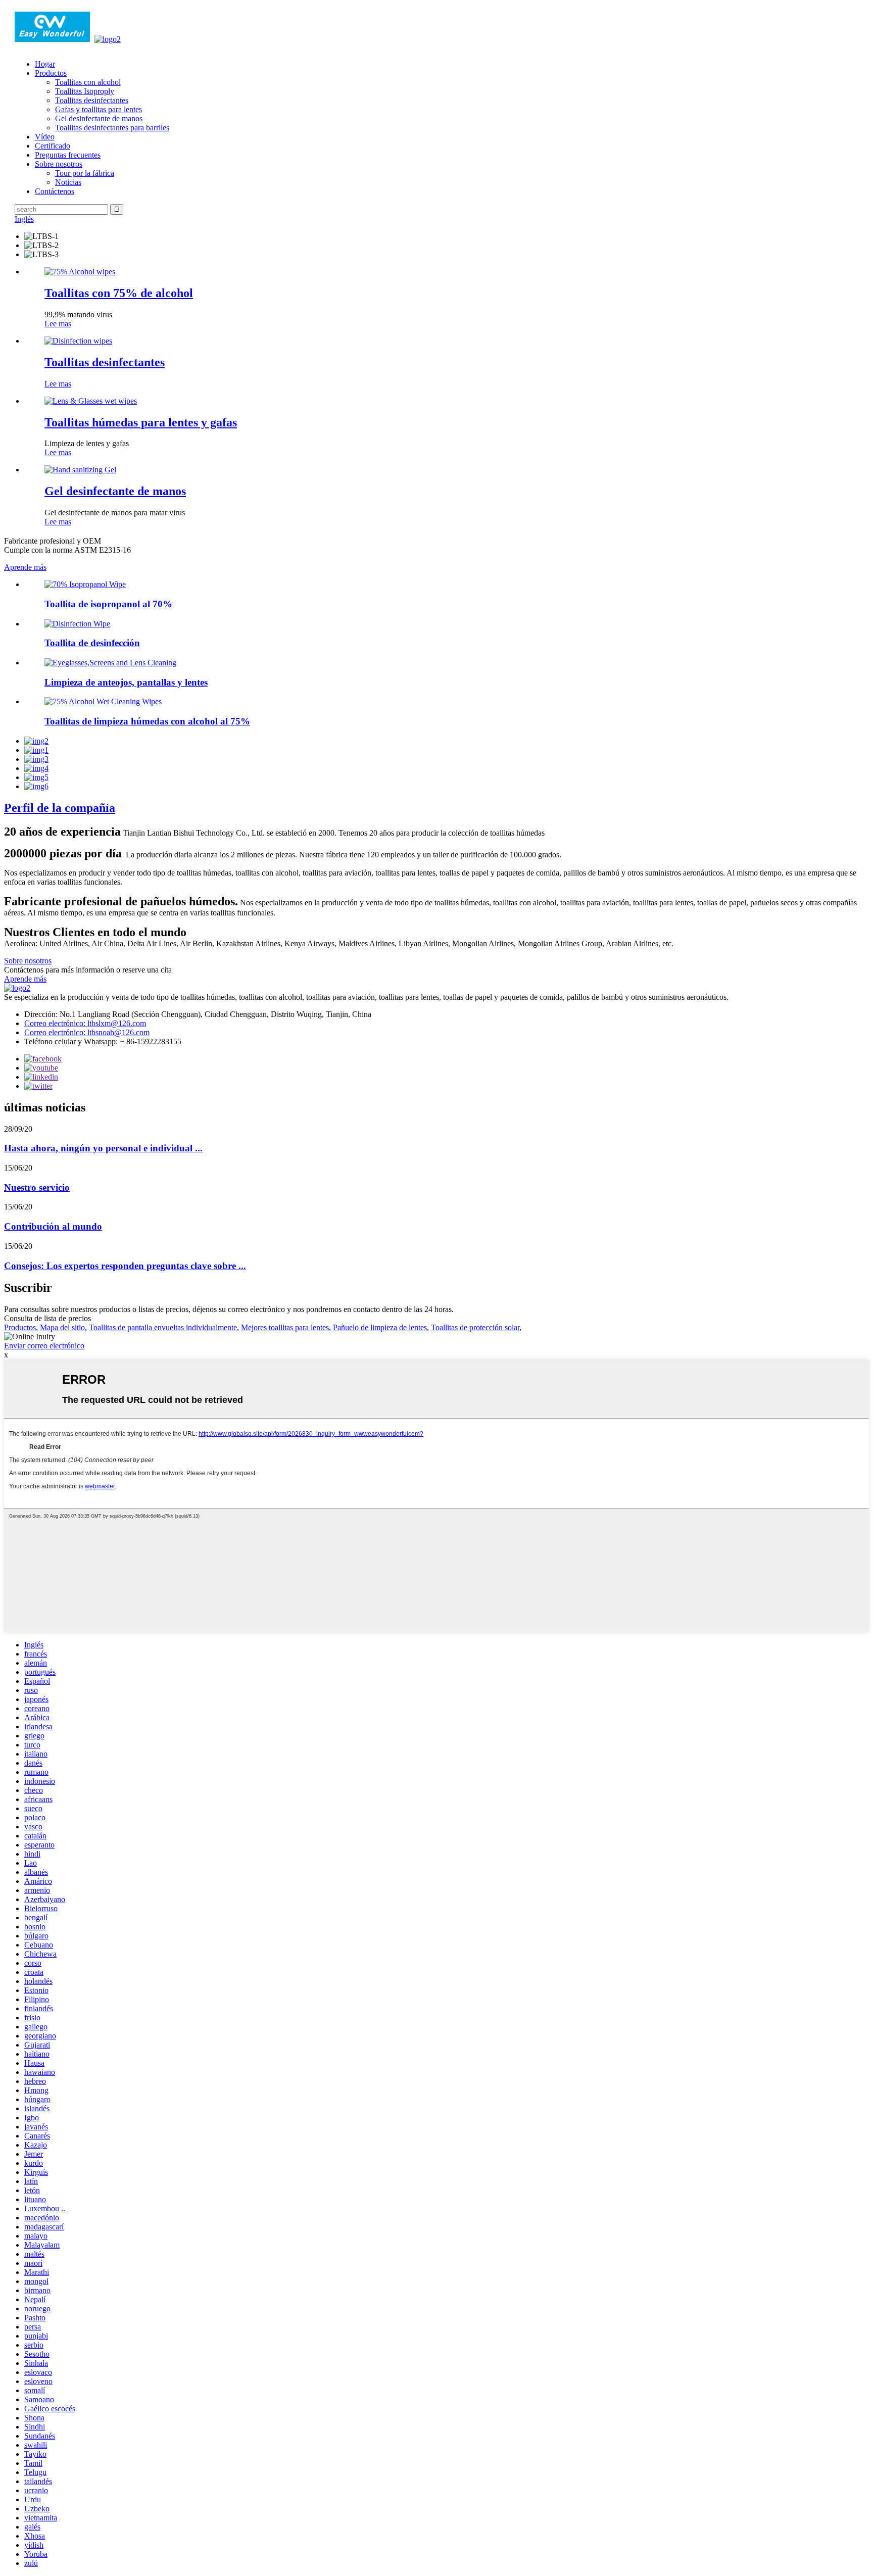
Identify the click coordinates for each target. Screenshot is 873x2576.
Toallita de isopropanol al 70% (108, 604)
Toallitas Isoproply (85, 91)
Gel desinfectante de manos (99, 118)
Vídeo (45, 137)
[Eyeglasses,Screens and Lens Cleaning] (110, 663)
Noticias (68, 182)
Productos (51, 73)
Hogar (45, 64)
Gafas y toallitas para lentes (99, 109)
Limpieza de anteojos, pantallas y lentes (126, 682)
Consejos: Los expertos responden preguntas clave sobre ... (125, 1266)
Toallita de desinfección (92, 643)
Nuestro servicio (37, 1187)
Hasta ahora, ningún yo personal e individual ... (103, 1148)
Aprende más (25, 567)
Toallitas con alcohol (88, 82)
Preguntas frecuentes (68, 155)
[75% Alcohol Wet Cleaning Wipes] (103, 701)
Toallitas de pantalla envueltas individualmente (163, 1327)
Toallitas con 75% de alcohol (119, 293)
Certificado (53, 146)
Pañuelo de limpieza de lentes (380, 1327)
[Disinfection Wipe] (77, 624)
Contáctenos (55, 191)
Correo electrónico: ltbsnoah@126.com (87, 1032)
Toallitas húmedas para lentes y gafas (141, 422)
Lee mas (58, 324)
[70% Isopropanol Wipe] (85, 584)
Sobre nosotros (59, 164)
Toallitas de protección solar (475, 1327)
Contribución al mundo (53, 1226)
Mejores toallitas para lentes (285, 1327)
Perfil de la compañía (60, 808)
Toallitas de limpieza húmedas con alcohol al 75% (147, 721)
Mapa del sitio (62, 1327)
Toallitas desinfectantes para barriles (112, 128)
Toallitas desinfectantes (92, 100)
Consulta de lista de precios (47, 1318)
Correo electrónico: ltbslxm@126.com (85, 1023)
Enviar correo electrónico (44, 1346)
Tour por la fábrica (85, 173)
